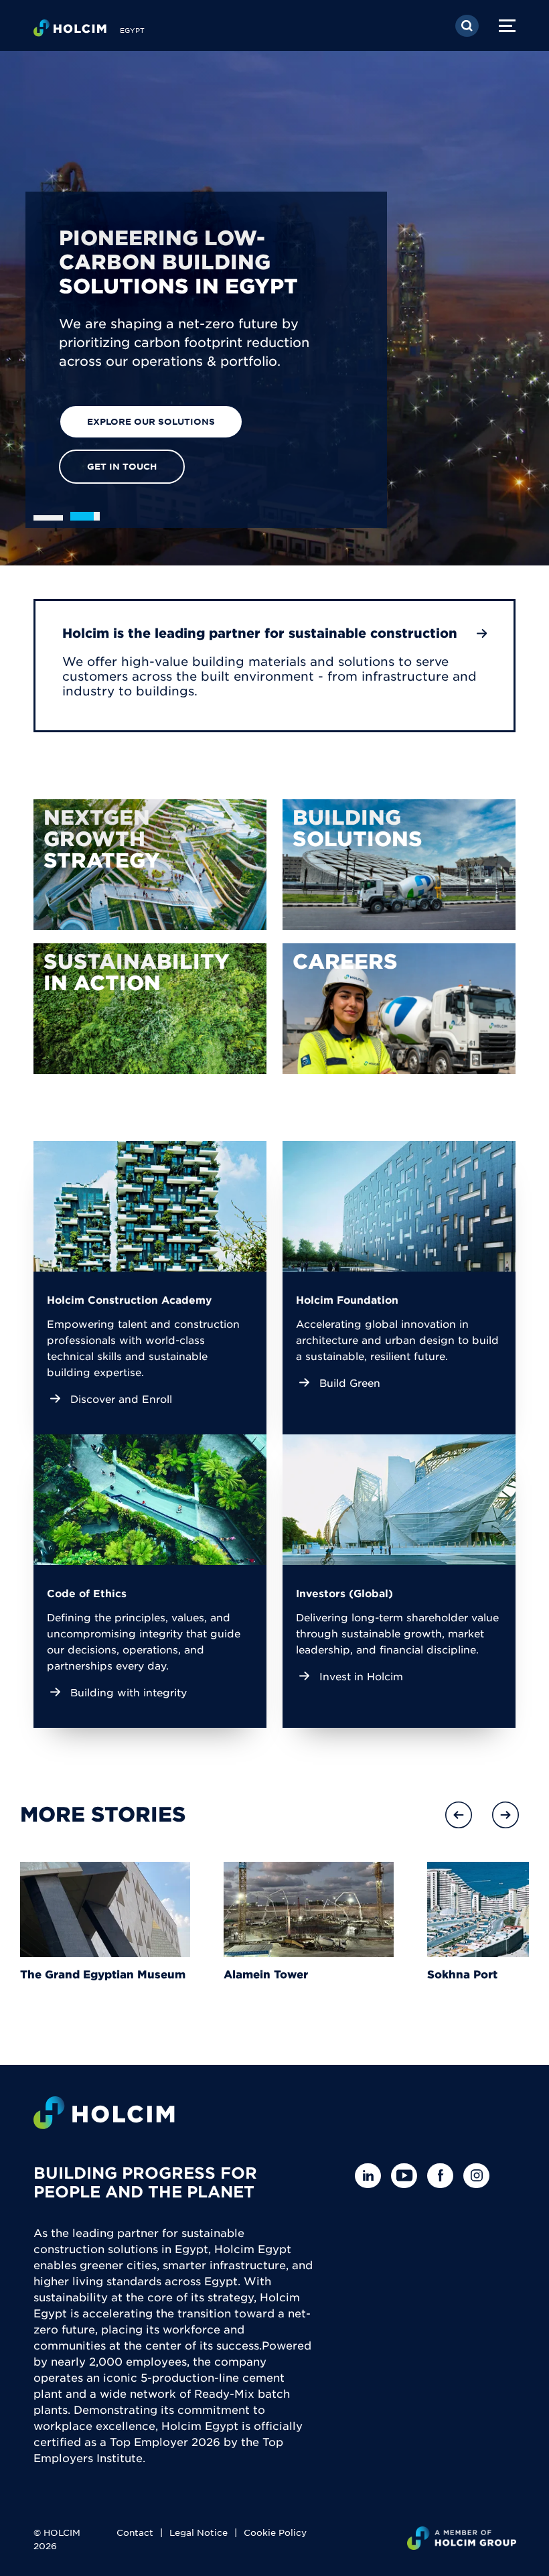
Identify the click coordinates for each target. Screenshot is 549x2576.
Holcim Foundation (347, 1299)
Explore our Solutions (151, 421)
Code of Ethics (87, 1593)
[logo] (70, 31)
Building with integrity (129, 1692)
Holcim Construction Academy (129, 1299)
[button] (459, 1815)
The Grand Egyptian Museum (103, 1974)
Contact (135, 2532)
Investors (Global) (344, 1593)
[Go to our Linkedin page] (371, 2176)
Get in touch (122, 466)
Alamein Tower (266, 1974)
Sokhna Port (462, 1974)
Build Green (350, 1382)
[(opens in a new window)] (150, 865)
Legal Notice (199, 2532)
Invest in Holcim (361, 1676)
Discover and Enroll (121, 1399)
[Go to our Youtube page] (407, 2176)
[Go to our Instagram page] (480, 2176)
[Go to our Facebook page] (444, 2176)
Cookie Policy (275, 2532)
